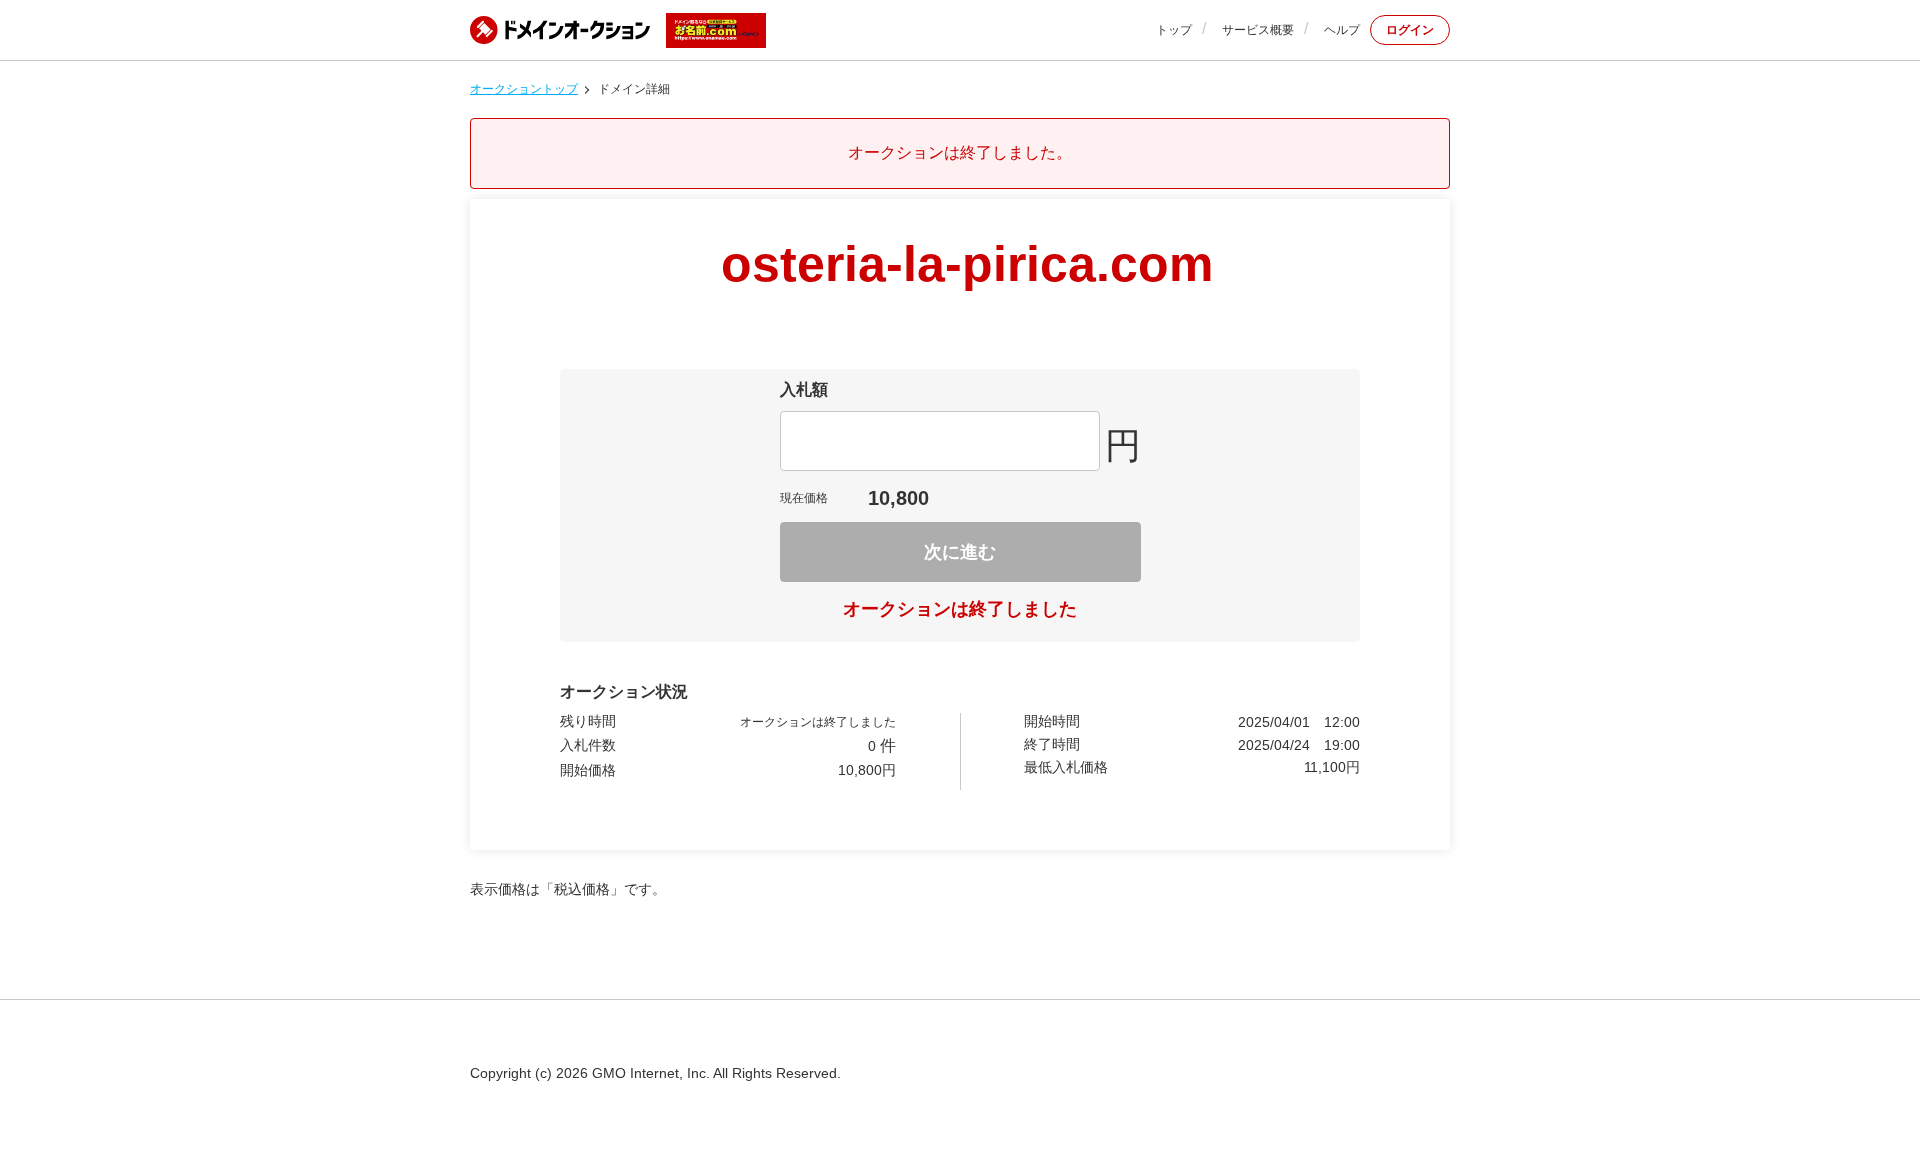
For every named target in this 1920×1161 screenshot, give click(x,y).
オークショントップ (524, 89)
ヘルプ (1342, 30)
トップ (1174, 30)
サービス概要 (1258, 30)
